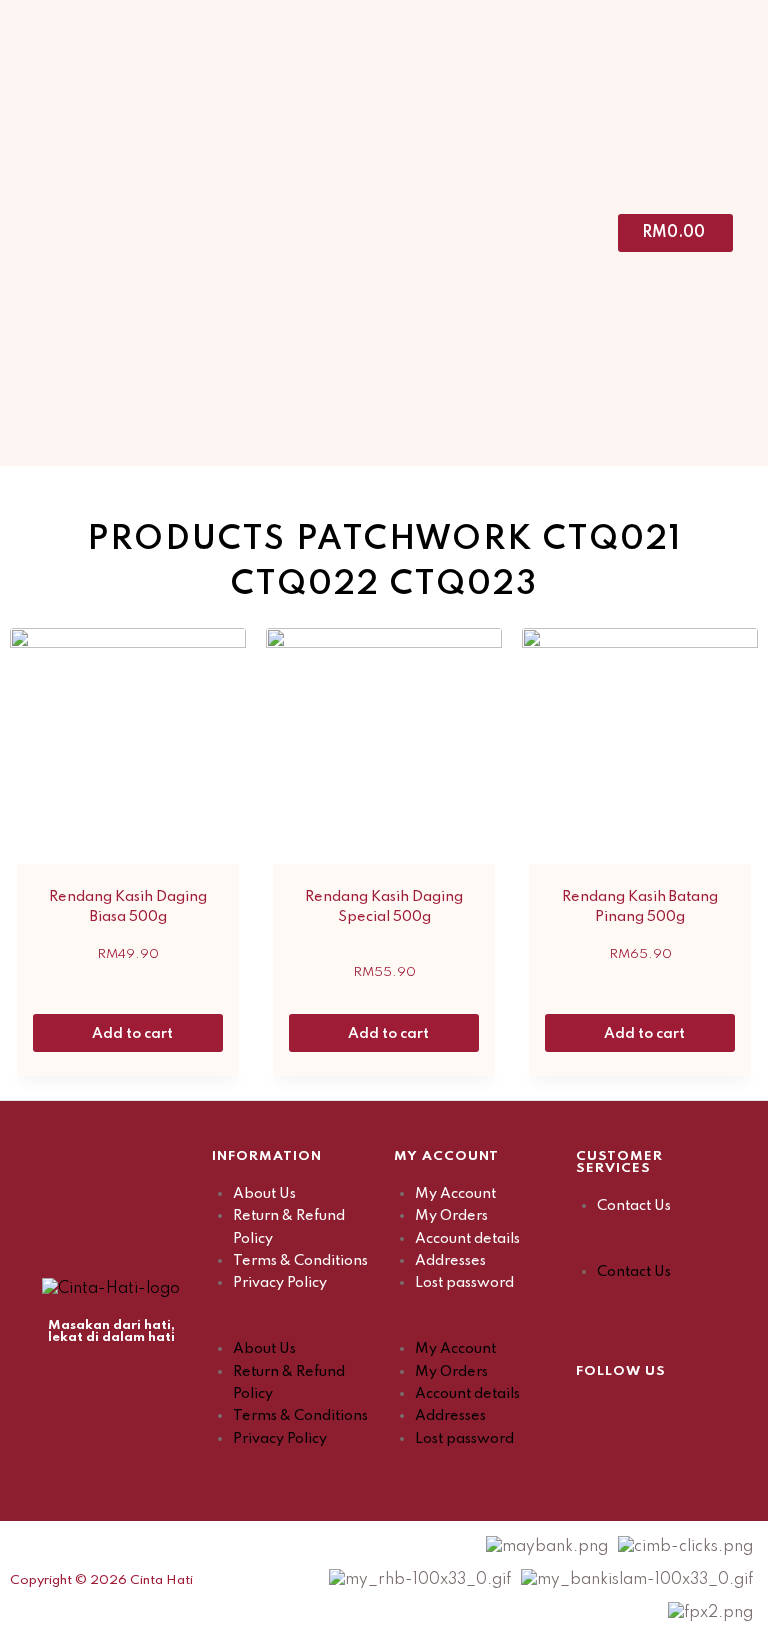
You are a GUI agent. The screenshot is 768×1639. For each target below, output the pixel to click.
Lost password (464, 1283)
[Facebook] (591, 1413)
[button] (293, 1327)
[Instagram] (641, 1413)
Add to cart (134, 1034)
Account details (467, 1239)
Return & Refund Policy (289, 1227)
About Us (264, 1194)
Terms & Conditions (300, 1261)
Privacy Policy (280, 1283)
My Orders (451, 1216)
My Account (455, 1194)
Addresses (450, 1261)
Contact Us (634, 1206)
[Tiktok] (691, 1413)
